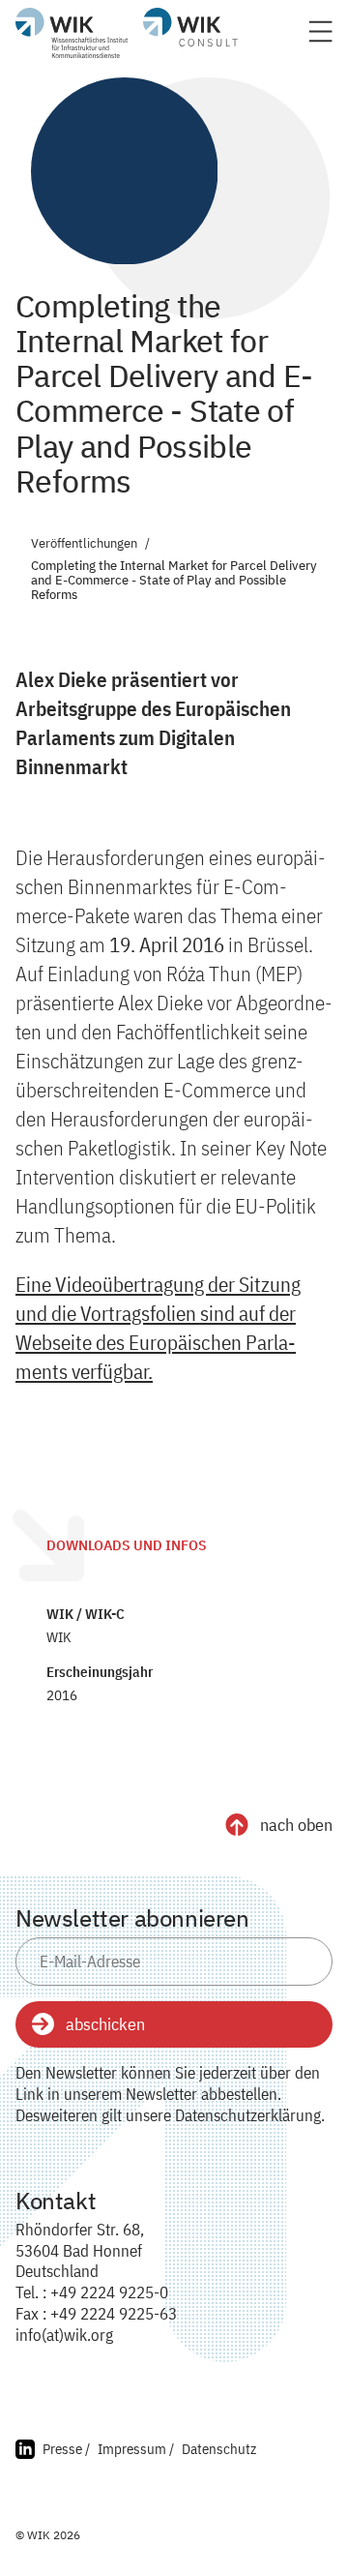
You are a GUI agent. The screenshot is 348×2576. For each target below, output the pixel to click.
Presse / (66, 2449)
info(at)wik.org (64, 2335)
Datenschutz (219, 2449)
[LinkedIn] (25, 2452)
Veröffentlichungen (84, 544)
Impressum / (136, 2449)
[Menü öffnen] (320, 37)
